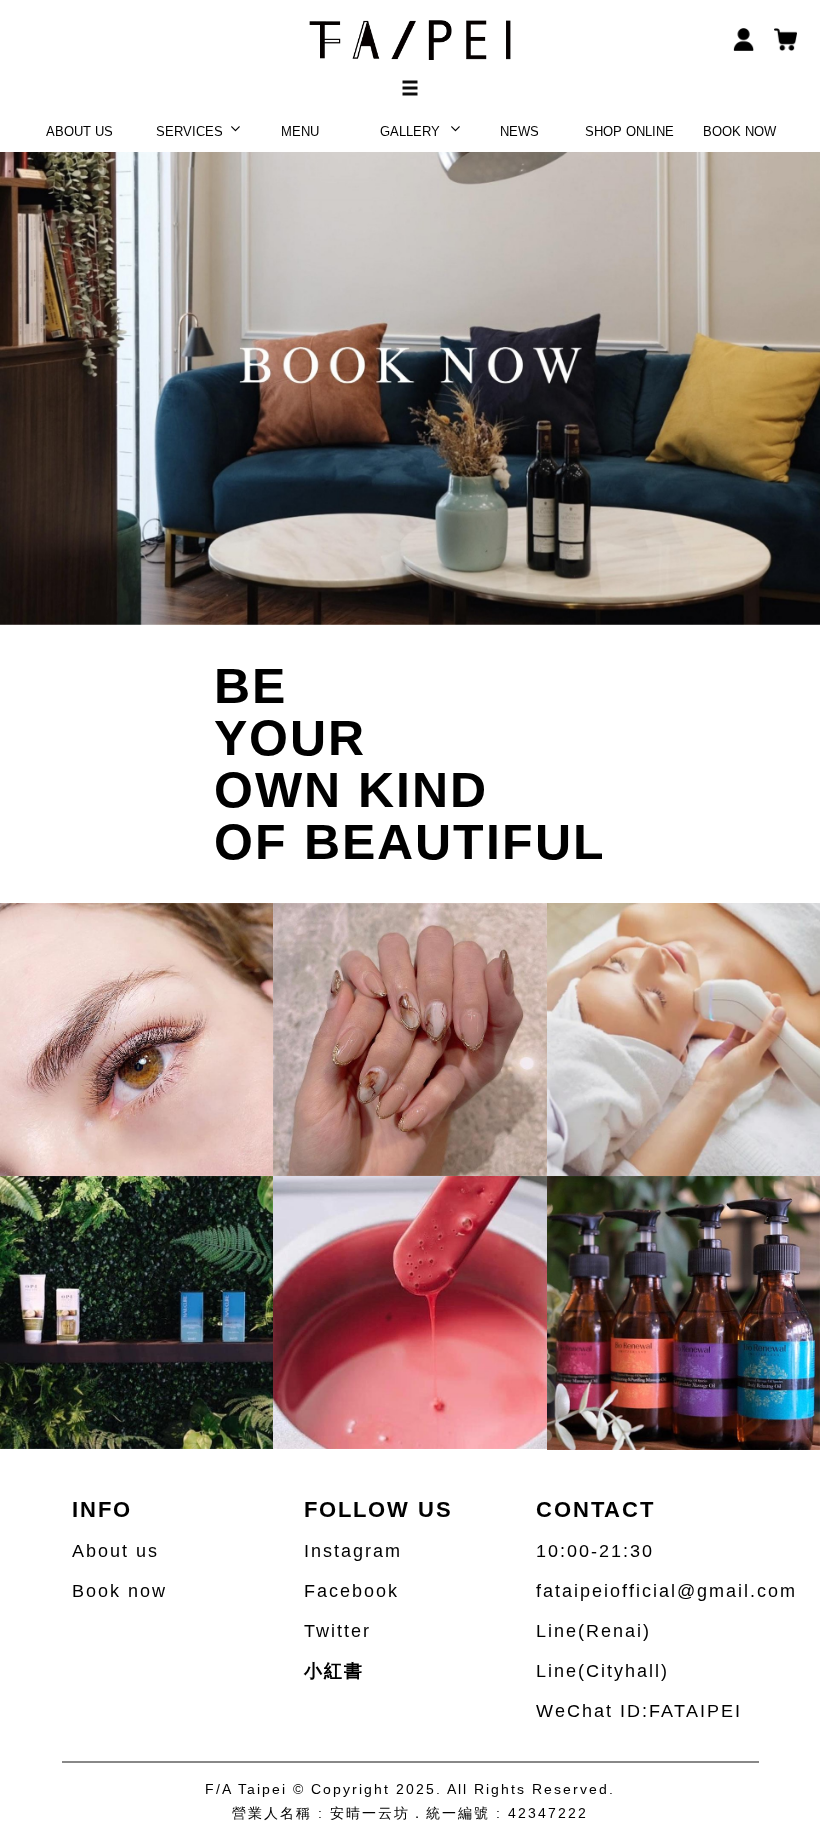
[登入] (744, 38)
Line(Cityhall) (602, 1671)
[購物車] (786, 38)
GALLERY (410, 131)
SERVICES (189, 131)
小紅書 (334, 1671)
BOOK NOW (739, 131)
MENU (300, 131)
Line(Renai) (593, 1631)
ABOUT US (79, 131)
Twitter (337, 1631)
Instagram (353, 1551)
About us (115, 1551)
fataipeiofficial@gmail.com (666, 1591)
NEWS (519, 131)
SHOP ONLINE (629, 131)
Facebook (351, 1591)
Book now (119, 1591)
